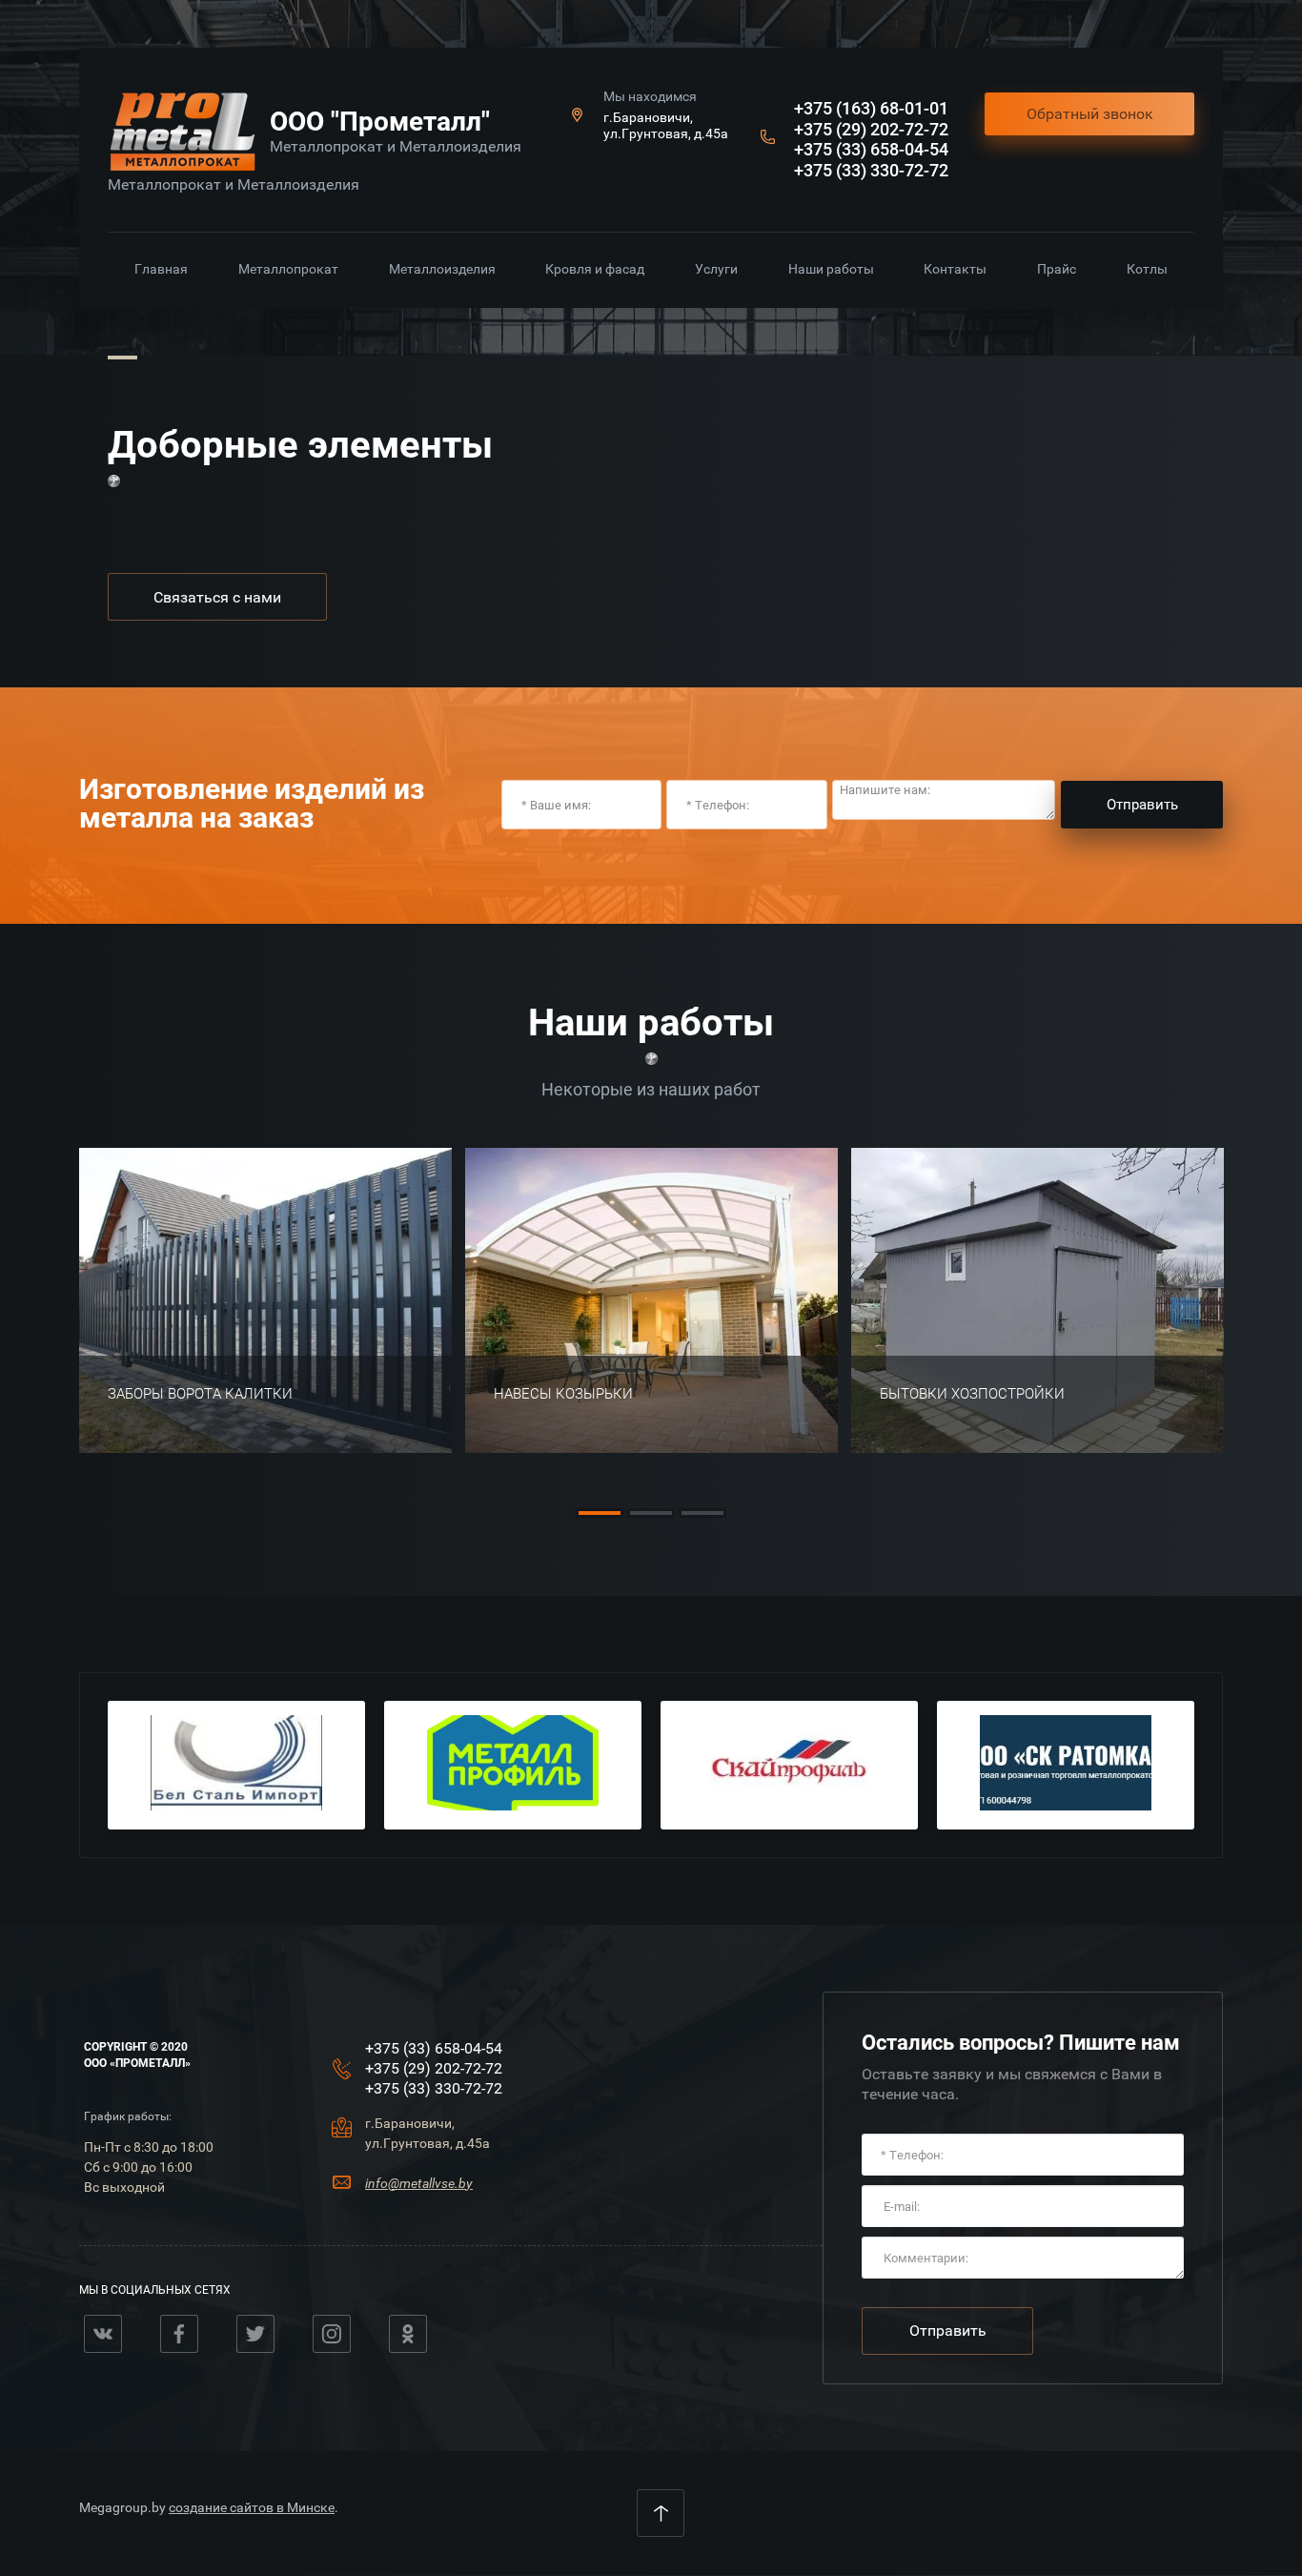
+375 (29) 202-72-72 (871, 129)
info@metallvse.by (419, 2183)
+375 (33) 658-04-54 (871, 149)
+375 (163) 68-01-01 (871, 108)
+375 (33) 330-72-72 (871, 170)
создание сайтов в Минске (252, 2507)
